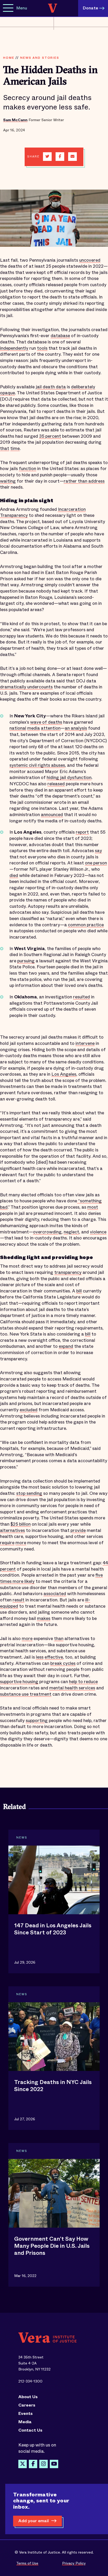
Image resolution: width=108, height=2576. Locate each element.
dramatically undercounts (26, 687)
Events (26, 2414)
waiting (8, 481)
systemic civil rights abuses (37, 765)
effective (54, 1657)
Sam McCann (15, 120)
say (98, 851)
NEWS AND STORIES (40, 58)
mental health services (72, 1688)
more (21, 1543)
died (14, 876)
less (40, 1657)
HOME (9, 58)
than (59, 1639)
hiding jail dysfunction (69, 778)
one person (96, 863)
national (18, 728)
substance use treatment (26, 1694)
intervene (85, 1043)
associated (55, 1594)
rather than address (84, 481)
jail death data (51, 387)
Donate (90, 8)
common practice (86, 925)
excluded (29, 1410)
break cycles (63, 1663)
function (28, 469)
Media (25, 2422)
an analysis (76, 728)
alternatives (12, 1530)
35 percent (50, 436)
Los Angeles (64, 1074)
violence (98, 1232)
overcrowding (47, 1232)
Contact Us (30, 2430)
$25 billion (21, 1524)
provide (78, 1530)
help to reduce (83, 1682)
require (7, 1543)
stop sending (29, 1493)
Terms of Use (27, 2563)
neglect (71, 1232)
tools (42, 348)
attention (51, 728)
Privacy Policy (74, 2563)
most (93, 1207)
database (60, 336)
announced (52, 815)
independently (14, 348)
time (15, 449)
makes (44, 1618)
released (56, 784)
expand (66, 1346)
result (18, 1600)
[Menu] (8, 8)
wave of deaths (46, 722)
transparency (68, 1272)
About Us (28, 2397)
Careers (27, 2405)
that (5, 449)
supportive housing (19, 1682)
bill (79, 1291)
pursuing (26, 961)
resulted (82, 997)
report (82, 832)
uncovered (90, 260)
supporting (37, 1721)
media (34, 728)
